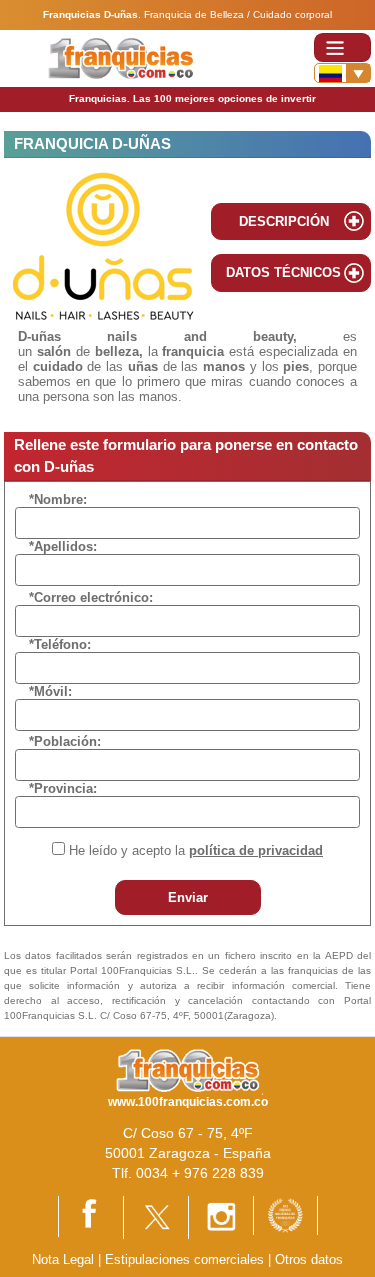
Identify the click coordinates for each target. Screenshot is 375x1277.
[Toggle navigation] (342, 47)
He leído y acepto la (196, 850)
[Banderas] (342, 73)
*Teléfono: (60, 644)
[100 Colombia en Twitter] (156, 1216)
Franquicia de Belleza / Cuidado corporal (238, 14)
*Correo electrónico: (91, 597)
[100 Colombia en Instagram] (221, 1216)
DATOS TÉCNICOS (283, 272)
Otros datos (309, 1259)
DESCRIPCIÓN (284, 221)
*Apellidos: (63, 546)
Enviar (188, 897)
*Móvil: (50, 691)
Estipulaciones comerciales (186, 1259)
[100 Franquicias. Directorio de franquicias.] (120, 57)
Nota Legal (63, 1259)
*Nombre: (58, 499)
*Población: (65, 741)
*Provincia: (63, 788)
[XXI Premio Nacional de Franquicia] (285, 1214)
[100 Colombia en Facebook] (91, 1215)
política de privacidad (256, 850)
